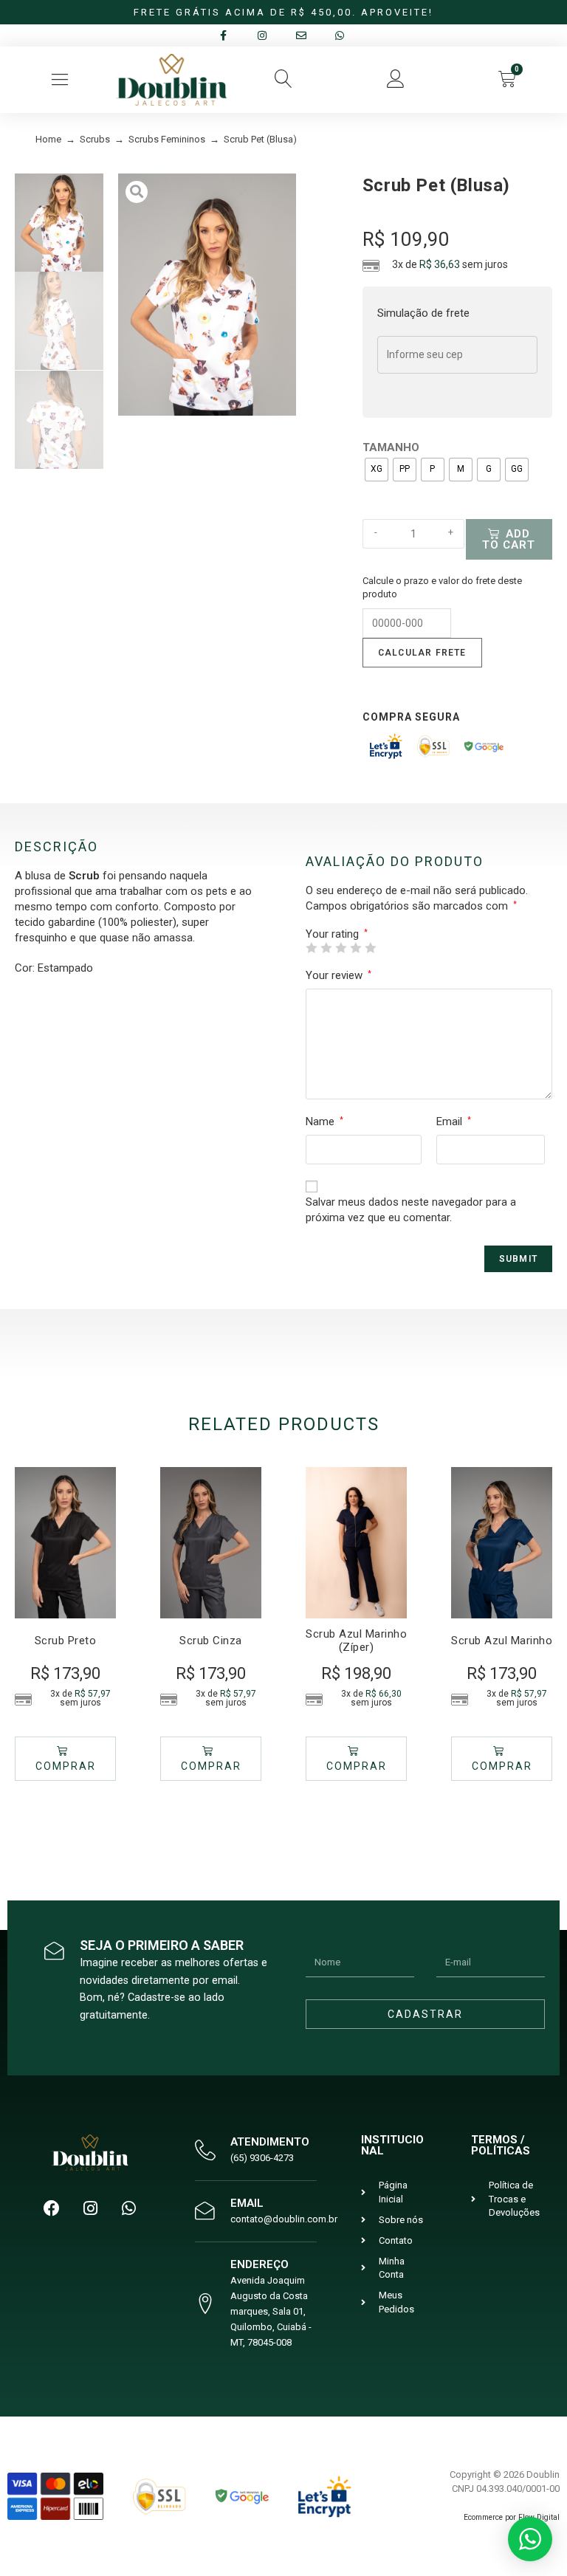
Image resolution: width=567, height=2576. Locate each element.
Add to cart (509, 539)
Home (48, 139)
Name (324, 1122)
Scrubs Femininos (167, 139)
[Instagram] (90, 2208)
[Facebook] (52, 2208)
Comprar (66, 1766)
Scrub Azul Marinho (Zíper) (356, 1641)
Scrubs (95, 139)
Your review (339, 975)
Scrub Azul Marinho (502, 1641)
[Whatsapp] (128, 2208)
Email (454, 1122)
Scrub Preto (66, 1641)
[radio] (377, 470)
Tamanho (391, 447)
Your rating (337, 934)
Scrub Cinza (211, 1641)
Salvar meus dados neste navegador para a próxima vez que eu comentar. (411, 1210)
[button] (59, 79)
